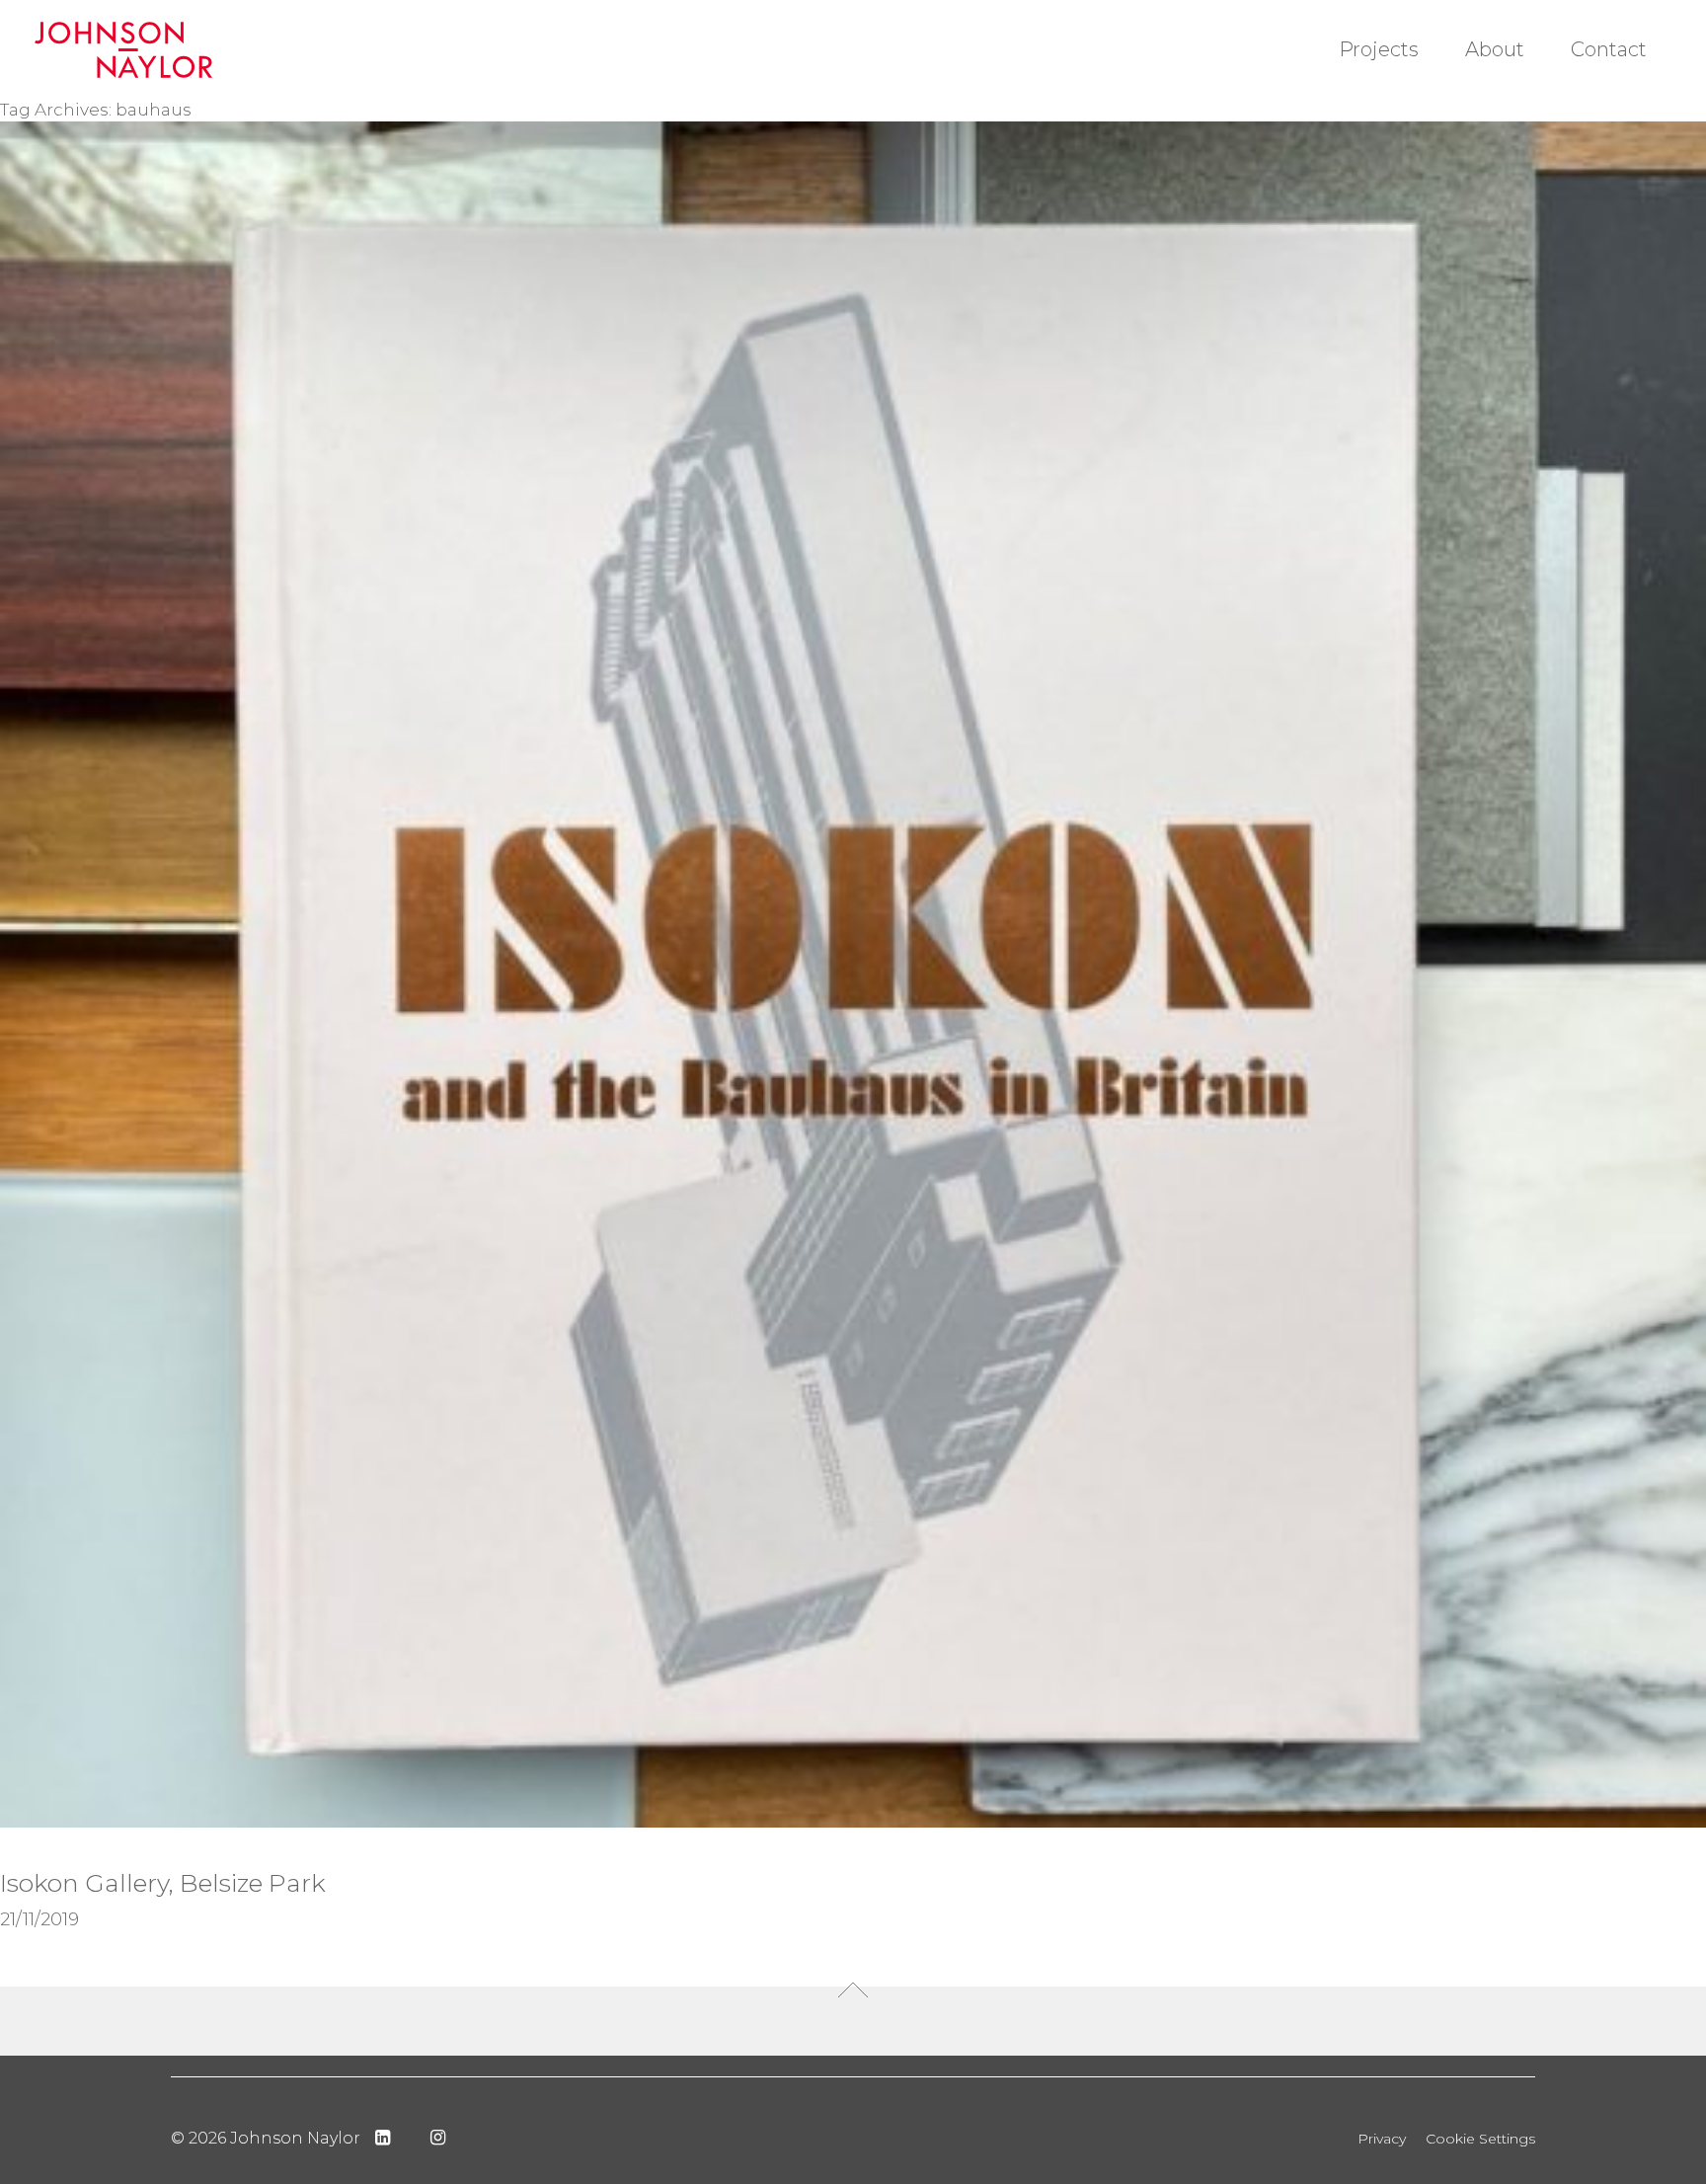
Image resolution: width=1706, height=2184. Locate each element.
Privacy (1382, 2139)
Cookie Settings (1480, 2139)
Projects (1379, 49)
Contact (1609, 49)
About (1495, 49)
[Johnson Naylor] (165, 50)
